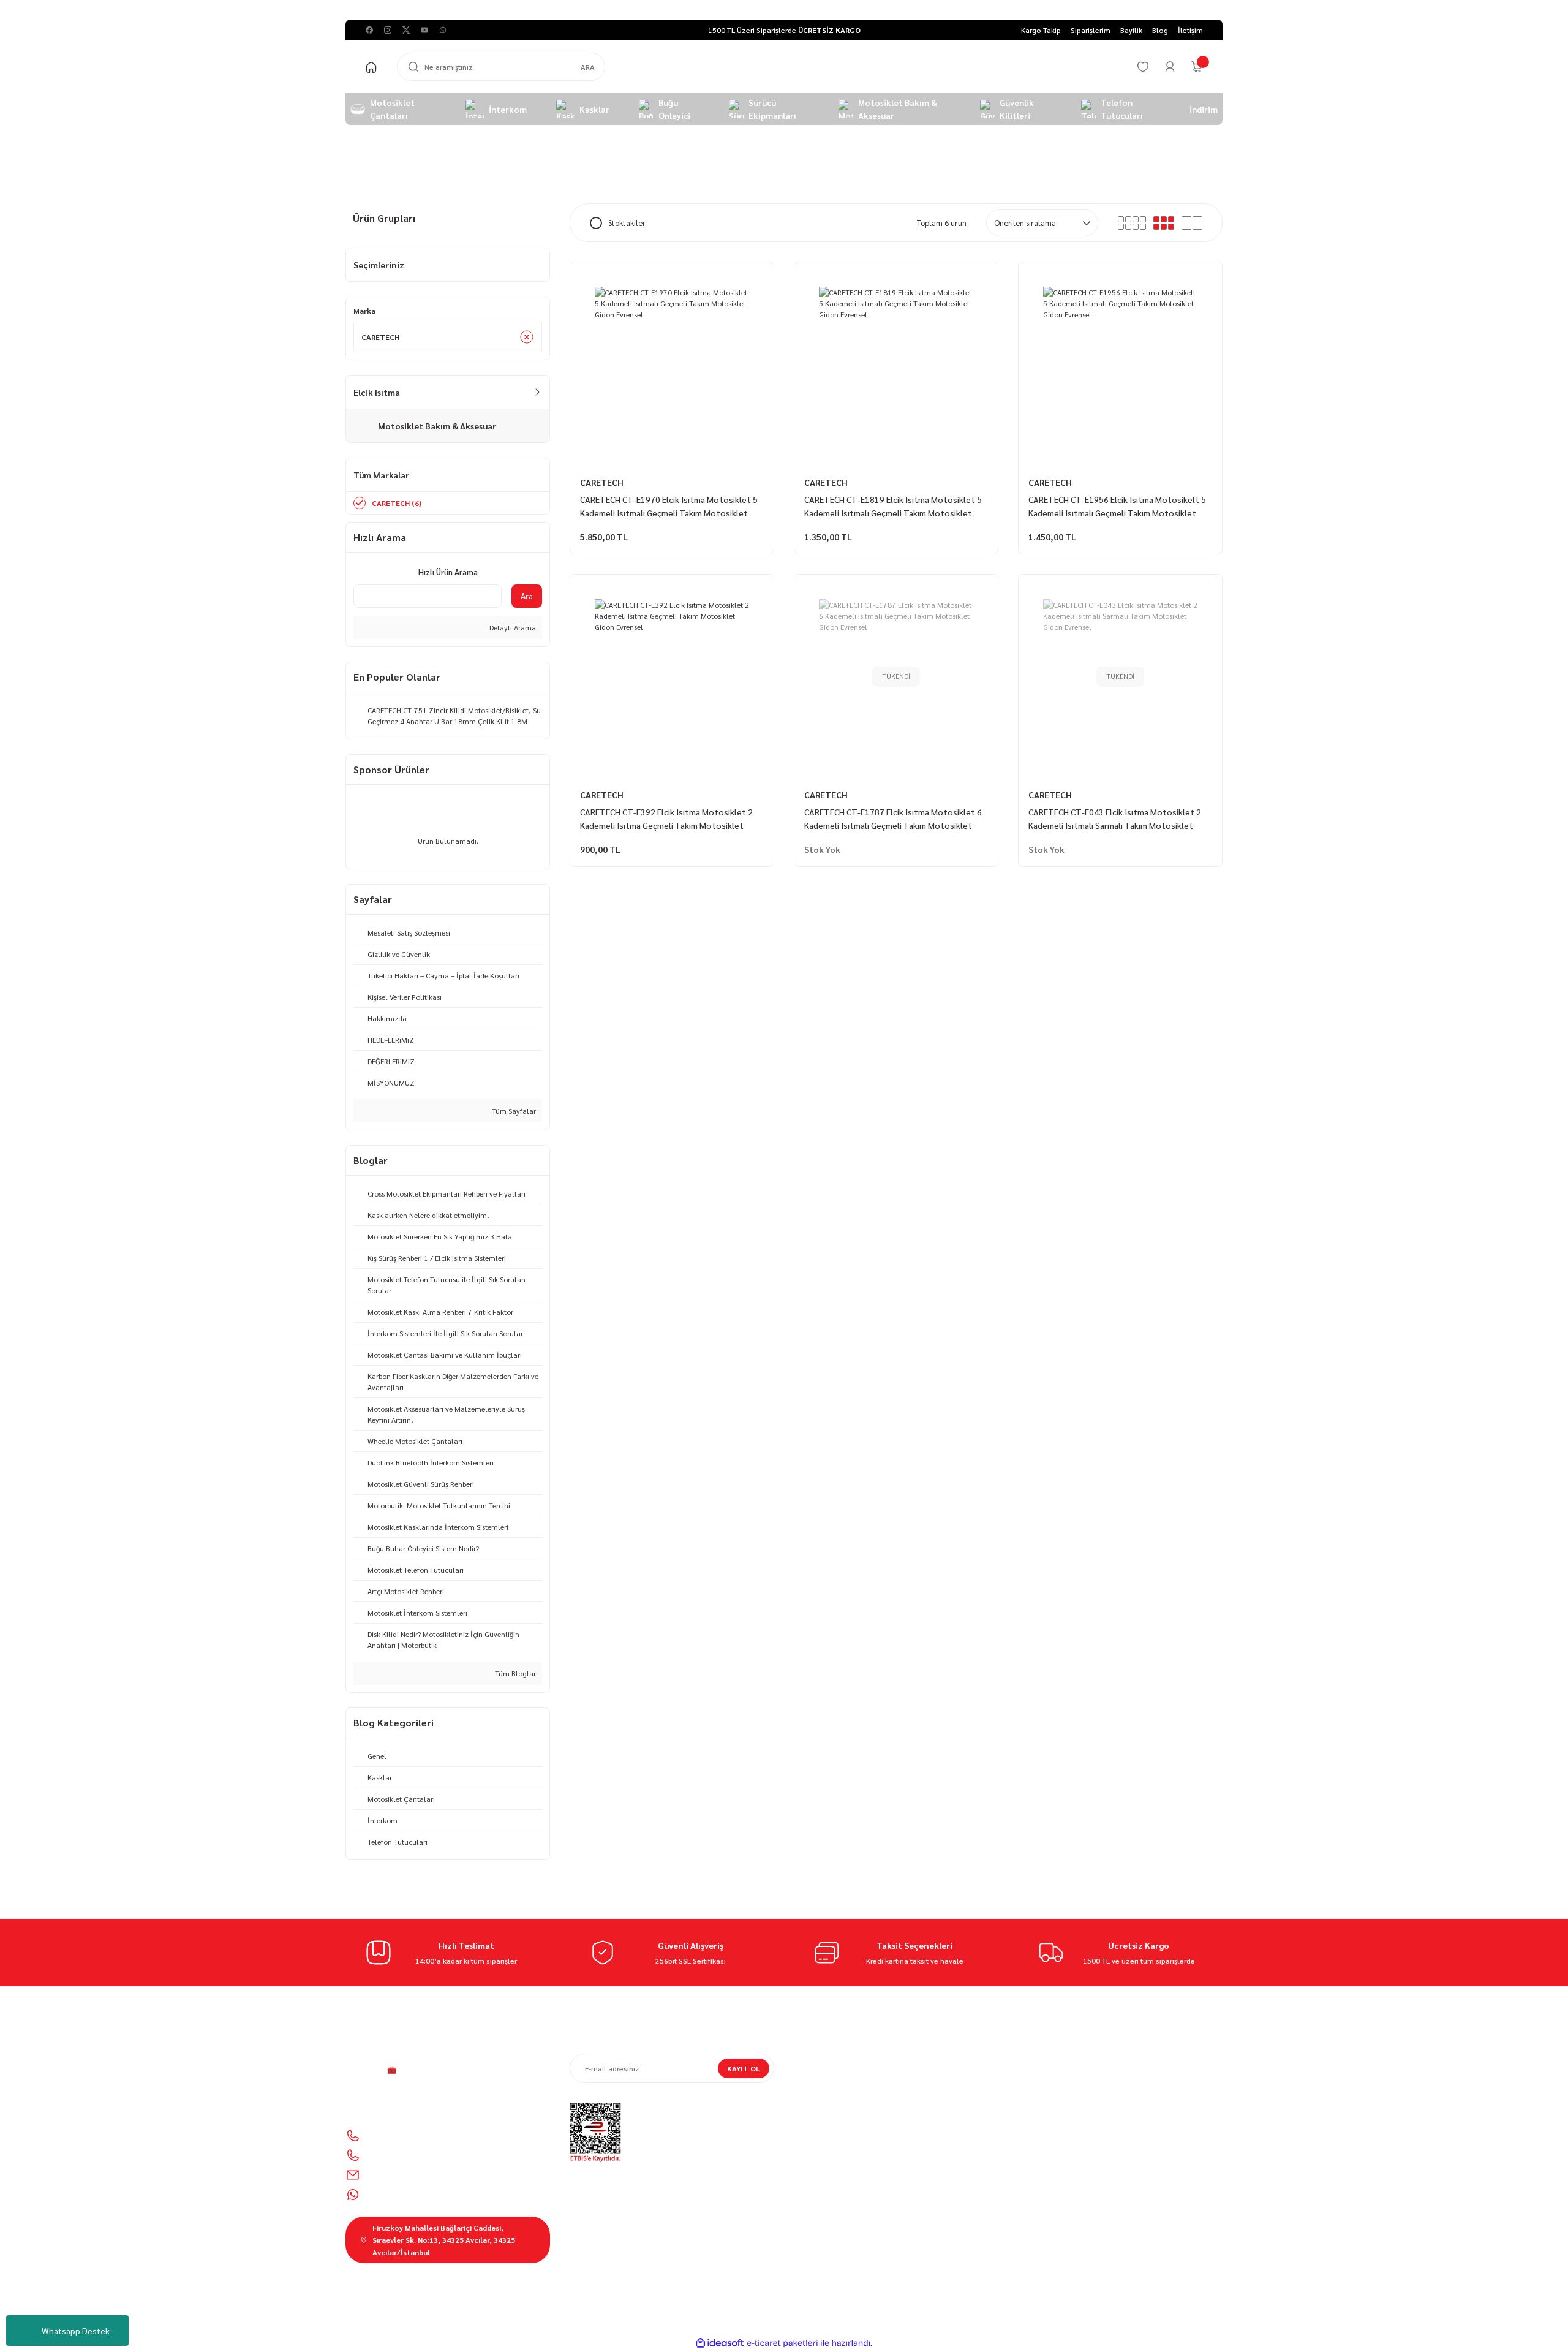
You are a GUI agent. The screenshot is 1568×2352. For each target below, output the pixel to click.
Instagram (1055, 2231)
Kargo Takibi (815, 2146)
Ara (527, 596)
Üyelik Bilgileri (1042, 2077)
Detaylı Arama (512, 627)
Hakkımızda (814, 2163)
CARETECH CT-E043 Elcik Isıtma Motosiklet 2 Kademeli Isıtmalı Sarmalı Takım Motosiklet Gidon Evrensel (1115, 819)
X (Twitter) (1115, 2209)
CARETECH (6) (397, 503)
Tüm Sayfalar (513, 1111)
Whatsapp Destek (76, 2331)
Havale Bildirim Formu (831, 2128)
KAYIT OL (744, 2068)
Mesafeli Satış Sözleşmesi (838, 2060)
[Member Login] (1170, 67)
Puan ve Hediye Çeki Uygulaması (1073, 2094)
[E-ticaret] (782, 2343)
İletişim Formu (818, 2111)
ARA (588, 67)
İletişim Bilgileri (1044, 2060)
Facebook (1054, 2209)
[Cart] (1197, 67)
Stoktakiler (627, 223)
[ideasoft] (720, 2343)
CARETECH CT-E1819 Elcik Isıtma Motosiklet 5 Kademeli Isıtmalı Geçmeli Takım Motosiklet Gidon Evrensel (893, 507)
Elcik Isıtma (559, 154)
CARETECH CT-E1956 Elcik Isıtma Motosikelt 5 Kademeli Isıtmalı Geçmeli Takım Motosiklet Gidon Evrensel (1117, 507)
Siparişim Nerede (822, 2077)
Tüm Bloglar (514, 1673)
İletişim (806, 2094)
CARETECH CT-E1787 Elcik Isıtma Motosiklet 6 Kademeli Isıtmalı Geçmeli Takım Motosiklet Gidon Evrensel (893, 819)
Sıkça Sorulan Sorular (1055, 2111)
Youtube (1113, 2231)
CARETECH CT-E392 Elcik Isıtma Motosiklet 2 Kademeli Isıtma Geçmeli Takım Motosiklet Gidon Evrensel (666, 819)
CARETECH (602, 482)
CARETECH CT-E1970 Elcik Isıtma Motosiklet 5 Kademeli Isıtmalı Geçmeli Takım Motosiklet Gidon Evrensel (669, 507)
